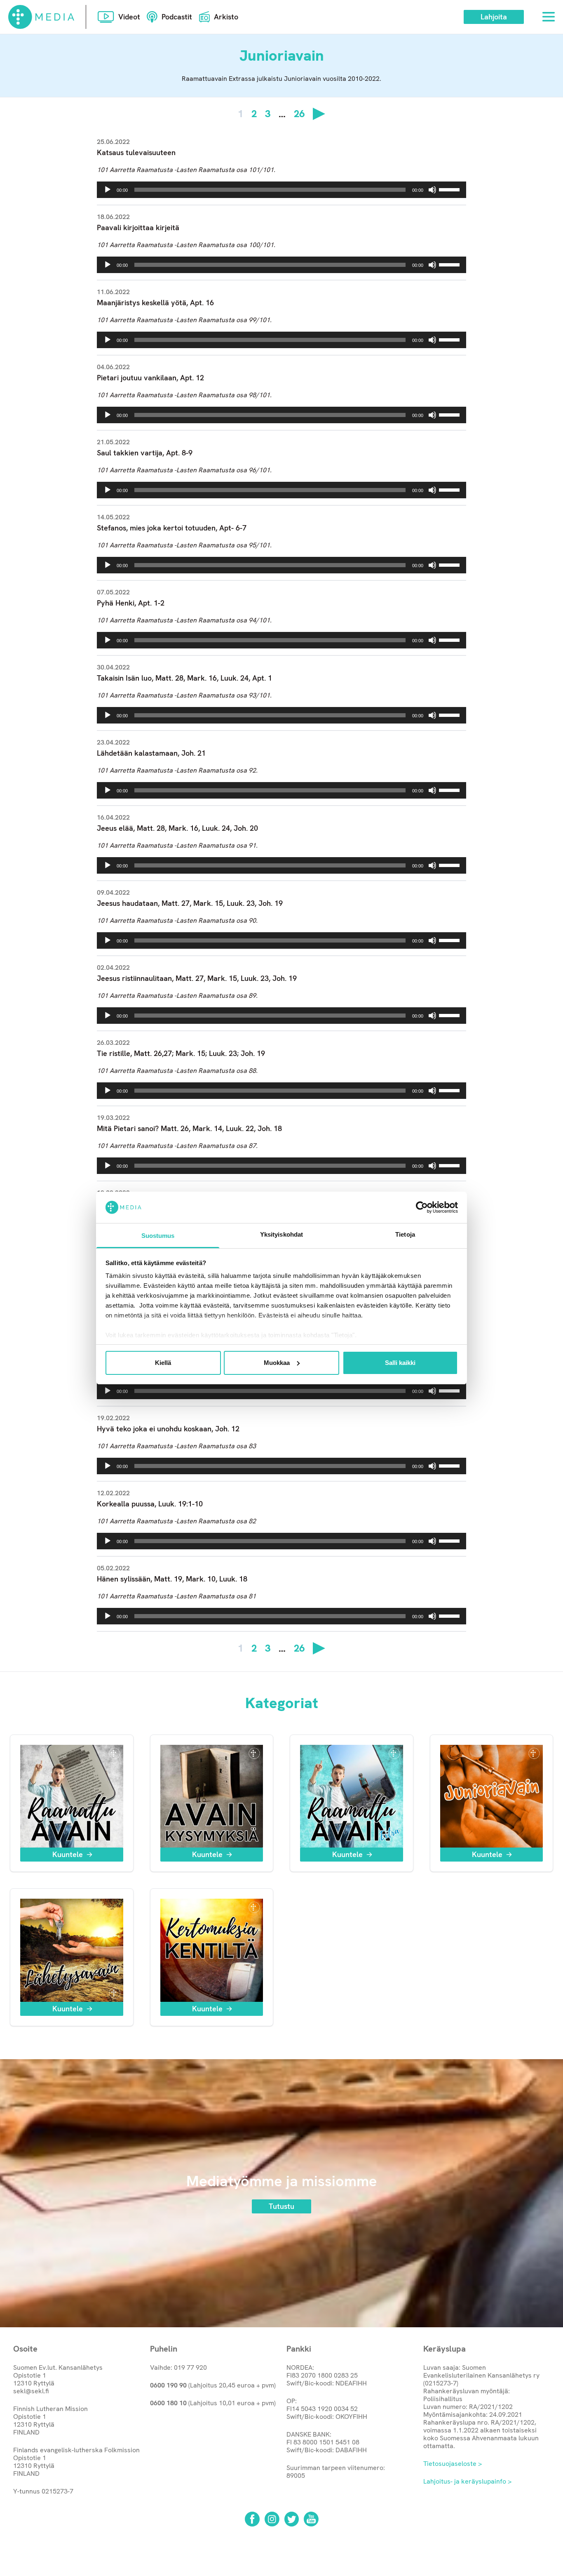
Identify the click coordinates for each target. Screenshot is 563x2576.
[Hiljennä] (432, 190)
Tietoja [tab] (405, 1234)
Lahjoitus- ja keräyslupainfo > (467, 2481)
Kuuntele (68, 1854)
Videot (129, 17)
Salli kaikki (400, 1363)
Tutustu (281, 2206)
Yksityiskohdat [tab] (281, 1234)
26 (299, 114)
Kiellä (163, 1363)
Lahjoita (494, 17)
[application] (281, 190)
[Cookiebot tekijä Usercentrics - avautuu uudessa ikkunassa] (422, 1207)
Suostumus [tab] (158, 1236)
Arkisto (226, 17)
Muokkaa (277, 1363)
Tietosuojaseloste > (453, 2464)
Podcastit (177, 17)
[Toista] (108, 190)
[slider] (450, 189)
